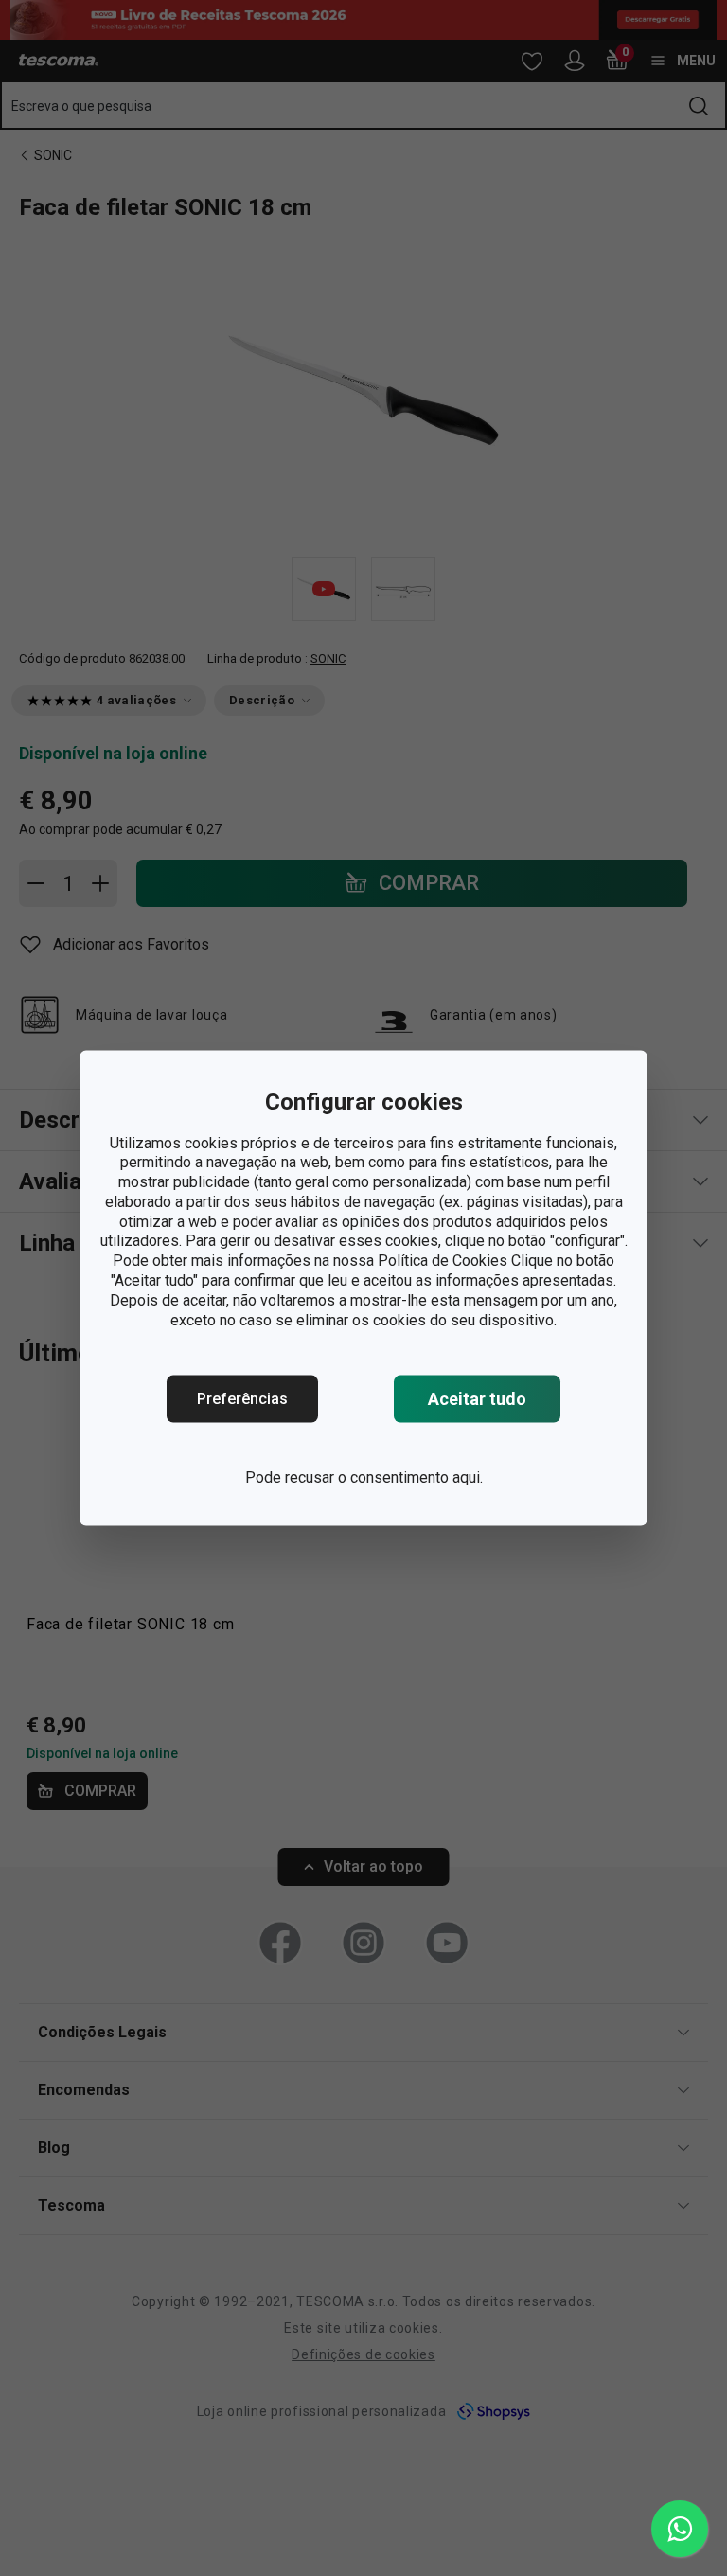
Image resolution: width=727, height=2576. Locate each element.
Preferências (242, 1399)
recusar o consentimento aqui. (384, 1477)
